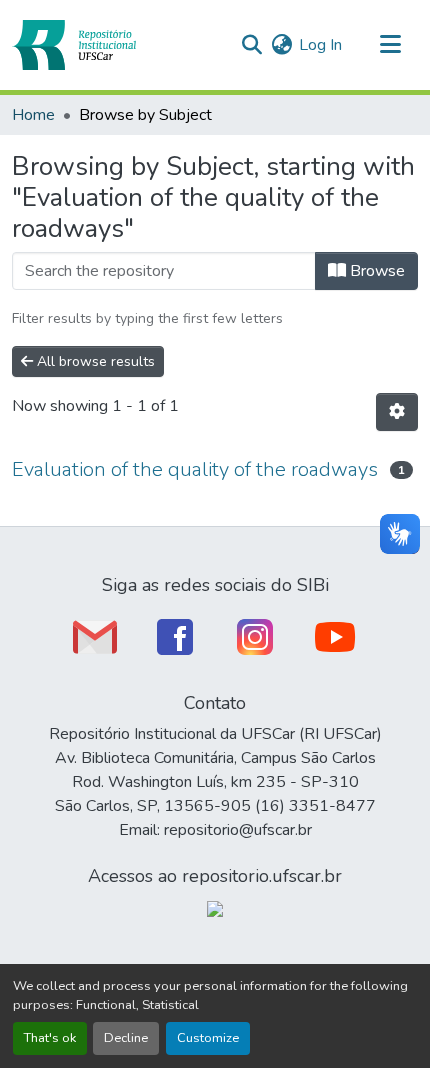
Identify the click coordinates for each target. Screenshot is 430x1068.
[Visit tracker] (215, 908)
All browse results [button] (94, 361)
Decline (126, 1038)
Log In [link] (320, 45)
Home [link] (33, 115)
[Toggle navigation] (390, 45)
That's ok (50, 1038)
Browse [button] (375, 271)
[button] (74, 45)
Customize (208, 1038)
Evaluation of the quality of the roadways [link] (195, 469)
